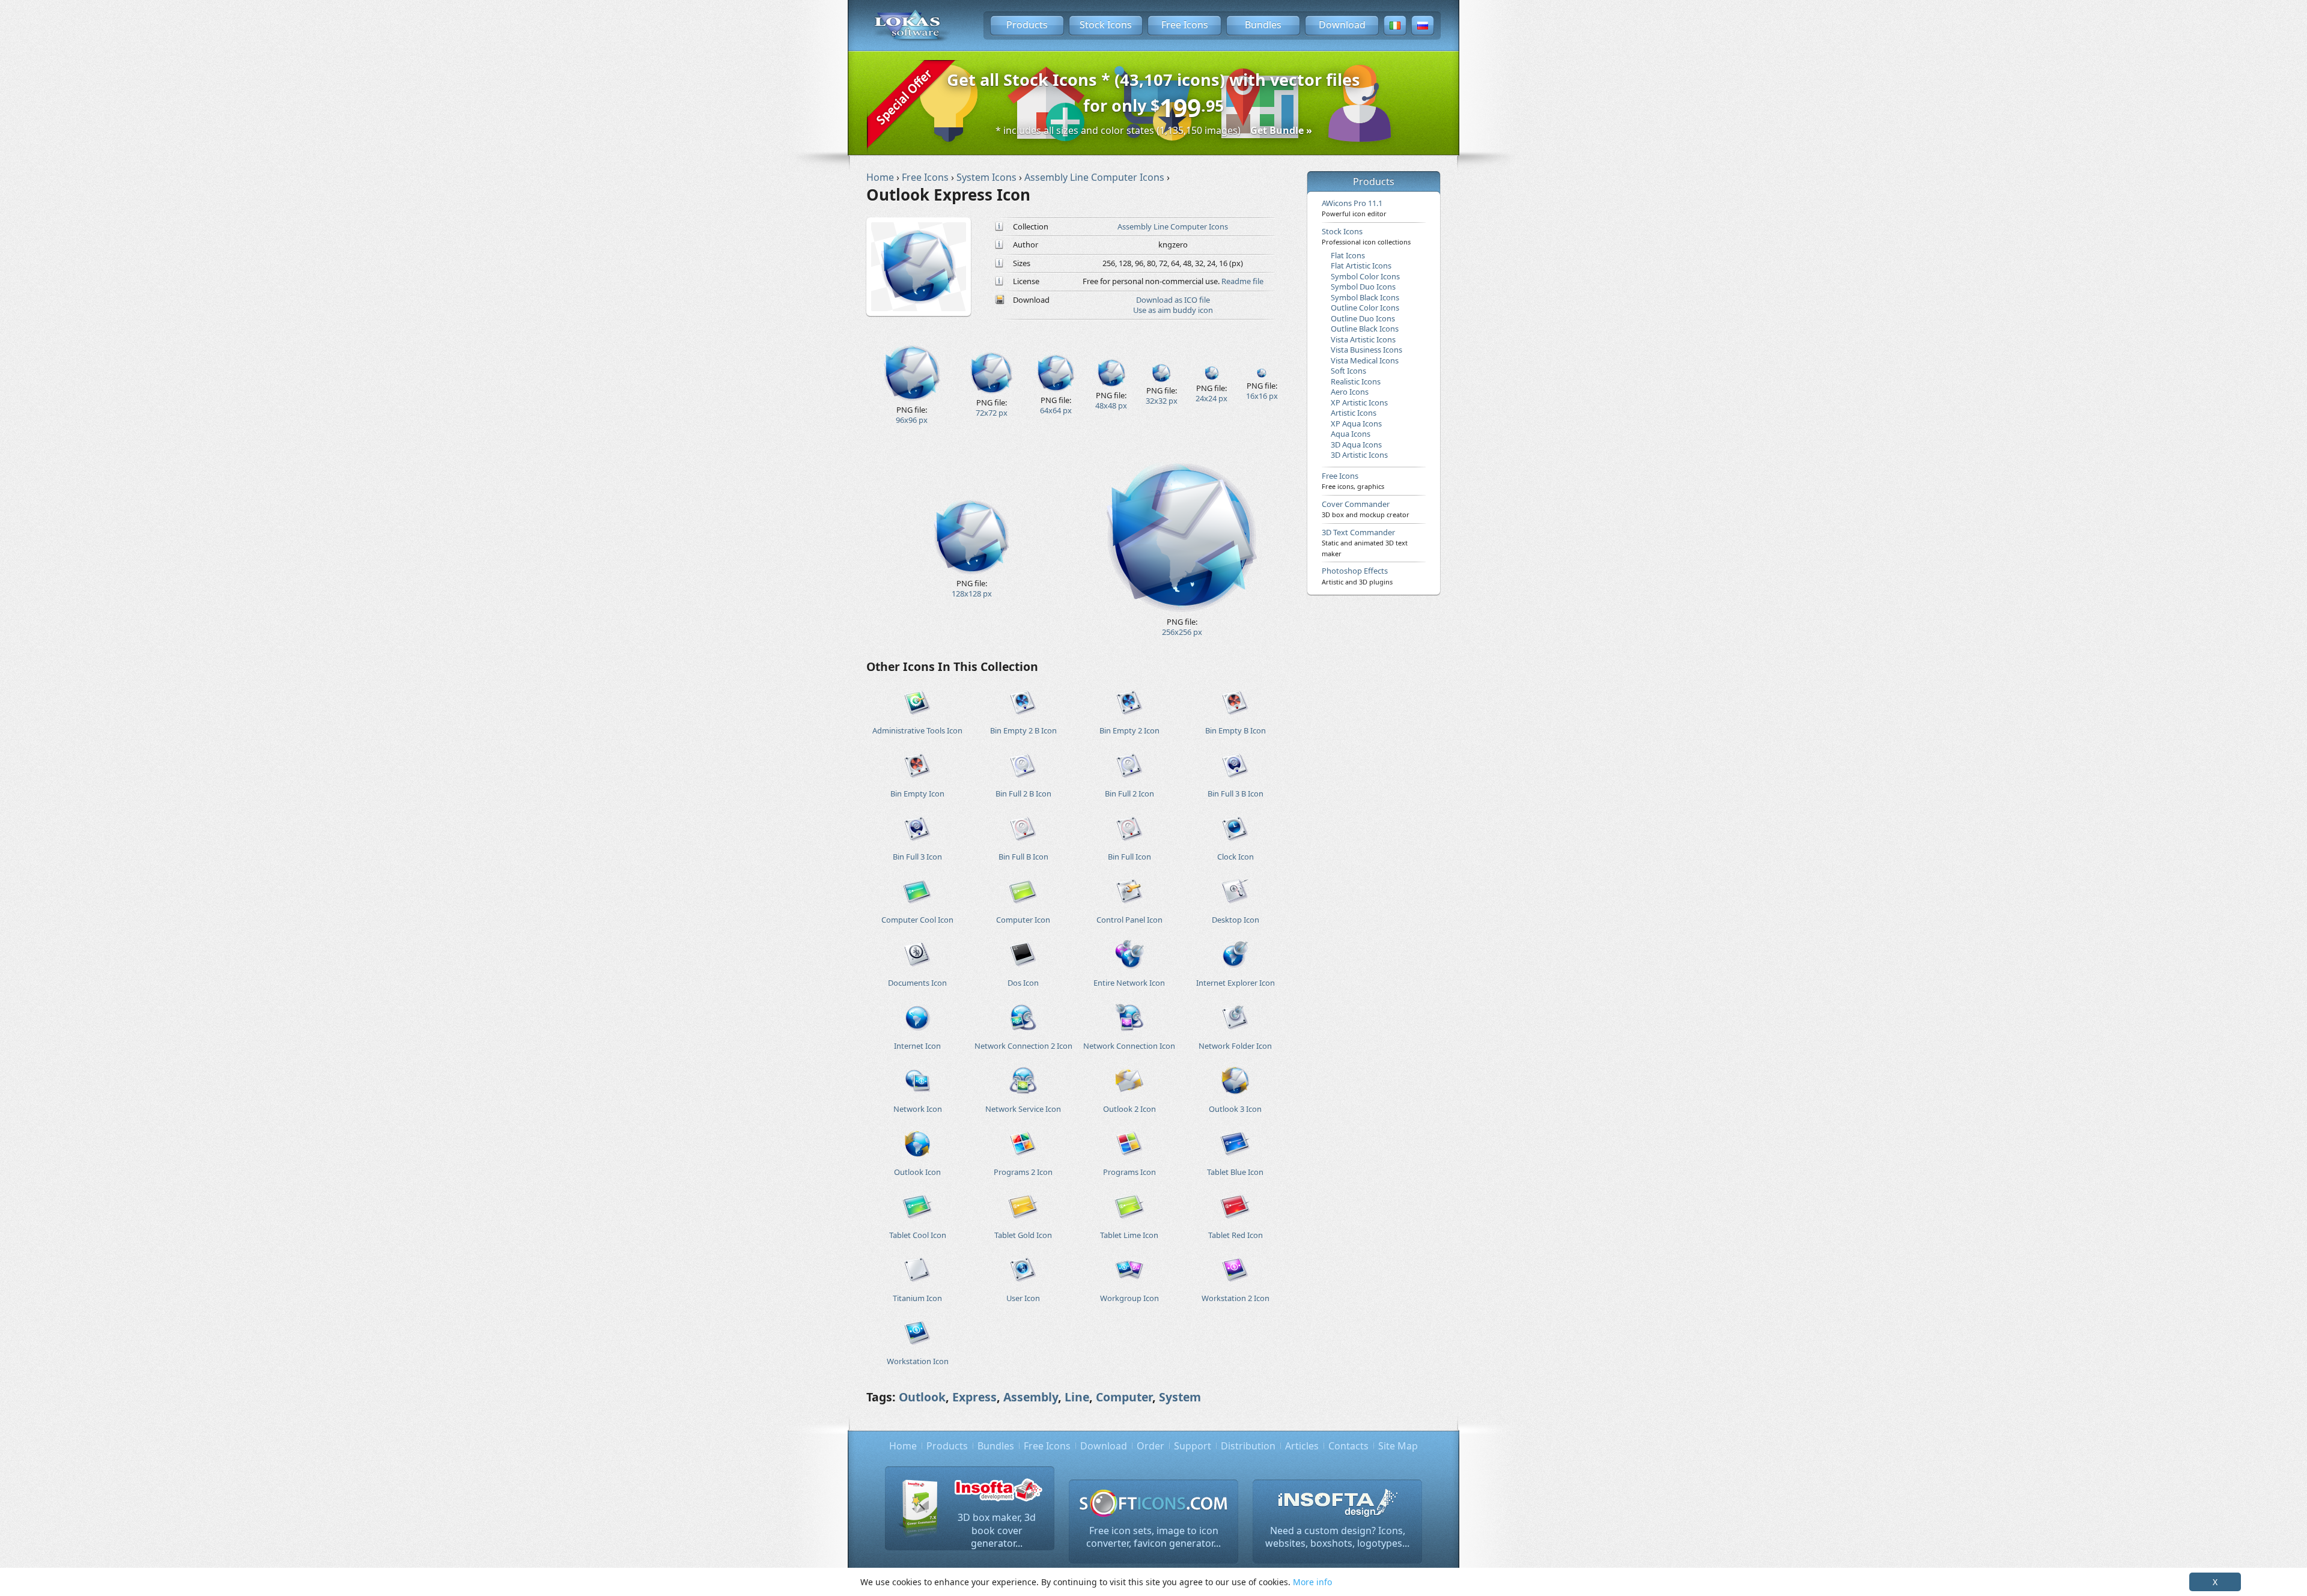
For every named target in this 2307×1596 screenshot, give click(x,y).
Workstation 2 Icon (1236, 1298)
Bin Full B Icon (1023, 857)
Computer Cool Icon (917, 920)
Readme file (1242, 281)
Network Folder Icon (1235, 1046)
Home (903, 1446)
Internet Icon (917, 1046)
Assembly (1031, 1397)
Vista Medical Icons (1365, 360)
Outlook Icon (917, 1172)
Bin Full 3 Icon (917, 857)
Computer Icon (1023, 920)
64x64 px (1056, 410)
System (1180, 1397)
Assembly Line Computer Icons (1173, 226)
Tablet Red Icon (1236, 1235)
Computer (1124, 1397)
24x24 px (1211, 398)
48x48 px (1111, 405)
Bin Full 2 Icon (1129, 793)
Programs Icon (1129, 1172)
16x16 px (1262, 396)
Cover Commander (1366, 509)
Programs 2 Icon (1023, 1172)
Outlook (922, 1397)
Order (1150, 1446)
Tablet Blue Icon (1235, 1172)
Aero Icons (1350, 392)
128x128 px (972, 593)
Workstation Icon (918, 1361)
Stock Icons (1106, 25)
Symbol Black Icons (1365, 297)
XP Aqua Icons (1356, 423)
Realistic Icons (1356, 381)
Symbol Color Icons (1365, 276)
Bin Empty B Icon (1236, 730)
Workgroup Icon (1129, 1298)
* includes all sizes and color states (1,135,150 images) (1154, 130)
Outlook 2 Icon (1129, 1109)
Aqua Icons (1351, 434)
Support (1193, 1446)
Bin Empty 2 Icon (1129, 730)
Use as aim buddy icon (1173, 310)
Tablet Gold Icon (1023, 1235)
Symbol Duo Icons (1363, 287)
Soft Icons (1348, 371)
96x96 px (912, 420)
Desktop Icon (1236, 920)
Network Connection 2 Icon (1023, 1046)
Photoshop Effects (1357, 575)
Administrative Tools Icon (917, 730)
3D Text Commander (1365, 542)
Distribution (1248, 1446)
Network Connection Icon (1129, 1046)
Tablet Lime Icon (1129, 1235)
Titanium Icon (917, 1298)
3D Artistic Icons (1359, 455)
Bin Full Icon (1129, 857)
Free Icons (1185, 25)
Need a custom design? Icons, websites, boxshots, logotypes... (1337, 1537)
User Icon (1023, 1298)
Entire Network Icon (1129, 983)
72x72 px (992, 413)
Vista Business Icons (1366, 350)
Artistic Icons (1354, 413)
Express (974, 1397)
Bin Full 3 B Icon (1236, 793)
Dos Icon (1023, 983)
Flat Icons (1348, 255)
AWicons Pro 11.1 (1354, 208)
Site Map (1398, 1446)
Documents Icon (917, 983)
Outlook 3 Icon (1235, 1109)
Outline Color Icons (1365, 308)
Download (1342, 25)
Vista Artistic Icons (1363, 339)
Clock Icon (1236, 857)
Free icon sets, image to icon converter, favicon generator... (1153, 1537)
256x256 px (1182, 632)
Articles (1302, 1446)
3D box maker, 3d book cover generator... (997, 1530)
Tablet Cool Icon (918, 1235)
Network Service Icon (1023, 1109)
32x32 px (1162, 401)
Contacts (1348, 1446)
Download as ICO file (1173, 300)
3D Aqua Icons (1356, 445)
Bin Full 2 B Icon (1023, 793)
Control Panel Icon (1129, 920)
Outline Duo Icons (1363, 318)
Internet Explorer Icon (1236, 983)
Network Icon (918, 1109)
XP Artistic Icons (1359, 402)
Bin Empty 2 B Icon (1023, 730)
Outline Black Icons (1365, 329)
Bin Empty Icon (917, 793)
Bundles (1263, 25)
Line (1077, 1397)
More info (1312, 1582)
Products (1027, 25)
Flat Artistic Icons (1361, 265)
